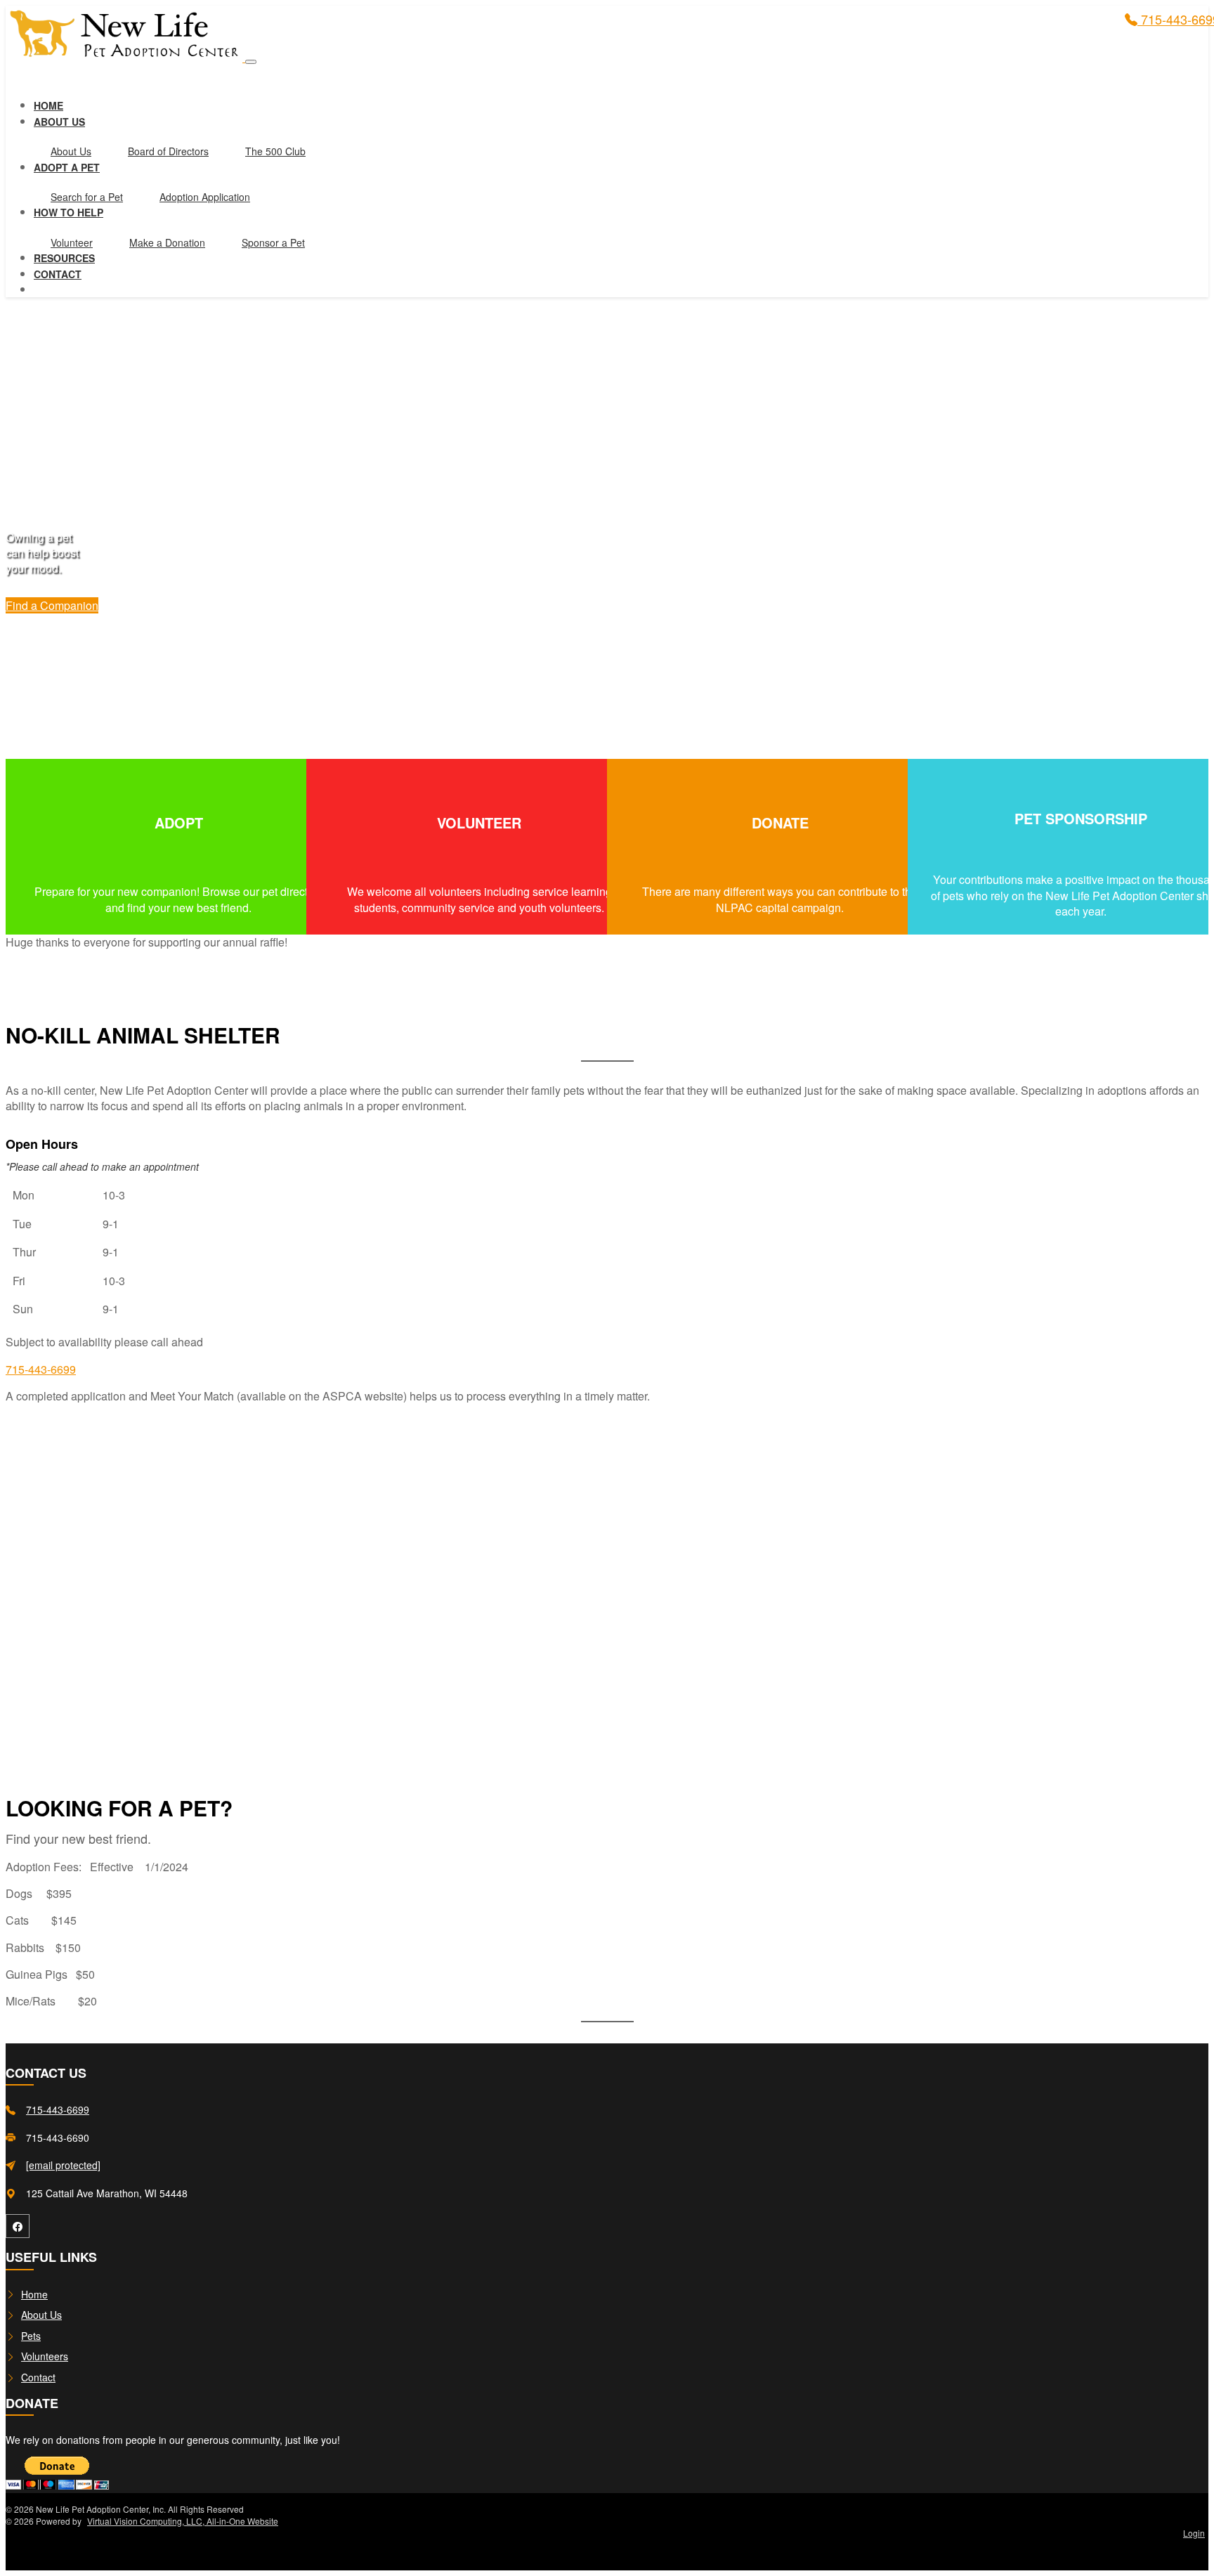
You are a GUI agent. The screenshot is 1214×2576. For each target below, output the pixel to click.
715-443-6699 (41, 1369)
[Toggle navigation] (251, 62)
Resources (64, 258)
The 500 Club (275, 151)
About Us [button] (59, 122)
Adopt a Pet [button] (67, 167)
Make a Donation (167, 242)
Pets (31, 2336)
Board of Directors (168, 151)
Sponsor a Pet (273, 242)
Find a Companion (52, 605)
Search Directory (178, 869)
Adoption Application (205, 197)
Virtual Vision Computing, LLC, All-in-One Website (183, 2521)
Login (1194, 2533)
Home (48, 105)
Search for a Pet (87, 197)
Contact (58, 274)
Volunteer (72, 242)
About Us (71, 151)
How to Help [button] (68, 212)
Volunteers (45, 2356)
